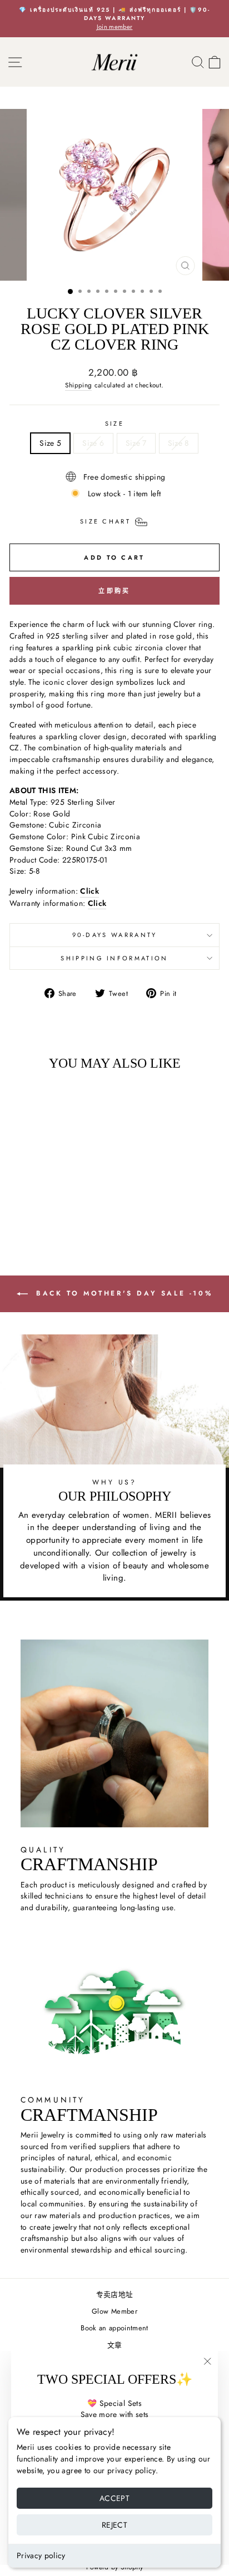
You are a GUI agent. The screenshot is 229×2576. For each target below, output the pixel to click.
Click (97, 903)
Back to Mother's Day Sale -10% (123, 1293)
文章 (115, 2345)
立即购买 (114, 591)
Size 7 (136, 443)
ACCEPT (114, 2498)
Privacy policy (41, 2555)
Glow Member (114, 2311)
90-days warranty (115, 935)
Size (114, 423)
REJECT (114, 2525)
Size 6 (93, 443)
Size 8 (179, 443)
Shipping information (114, 958)
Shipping (78, 385)
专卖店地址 (115, 2295)
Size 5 (50, 443)
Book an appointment (114, 2328)
